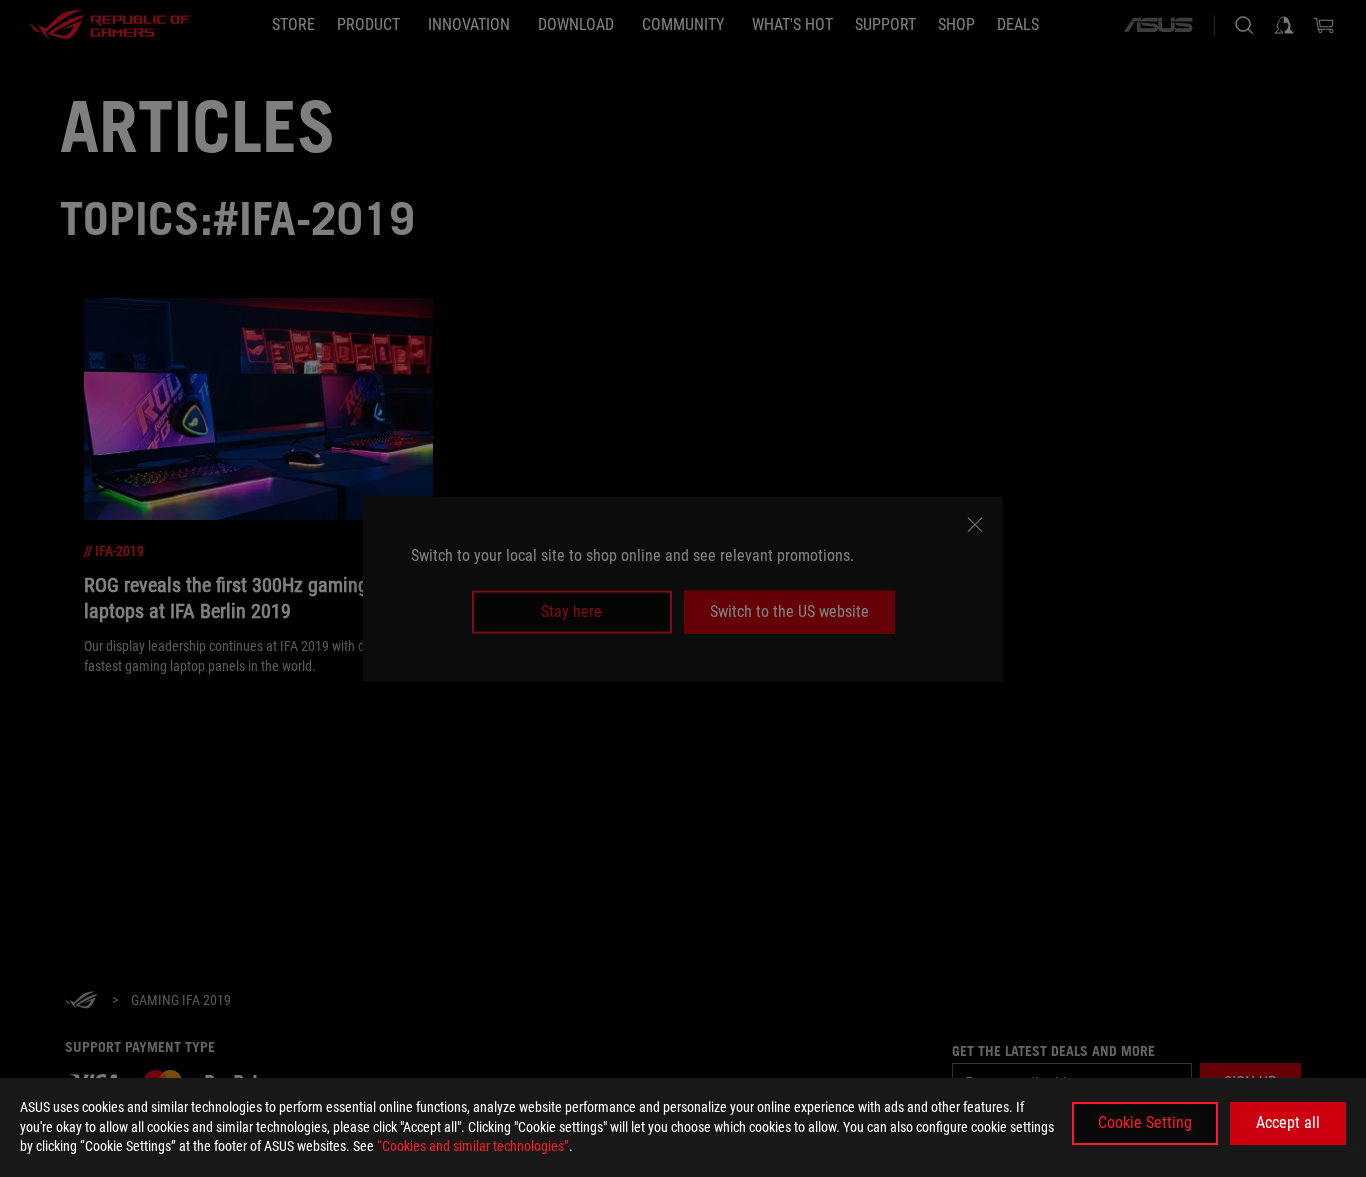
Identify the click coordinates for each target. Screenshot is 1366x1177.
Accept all (1288, 1122)
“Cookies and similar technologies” (473, 1146)
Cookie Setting (1145, 1122)
